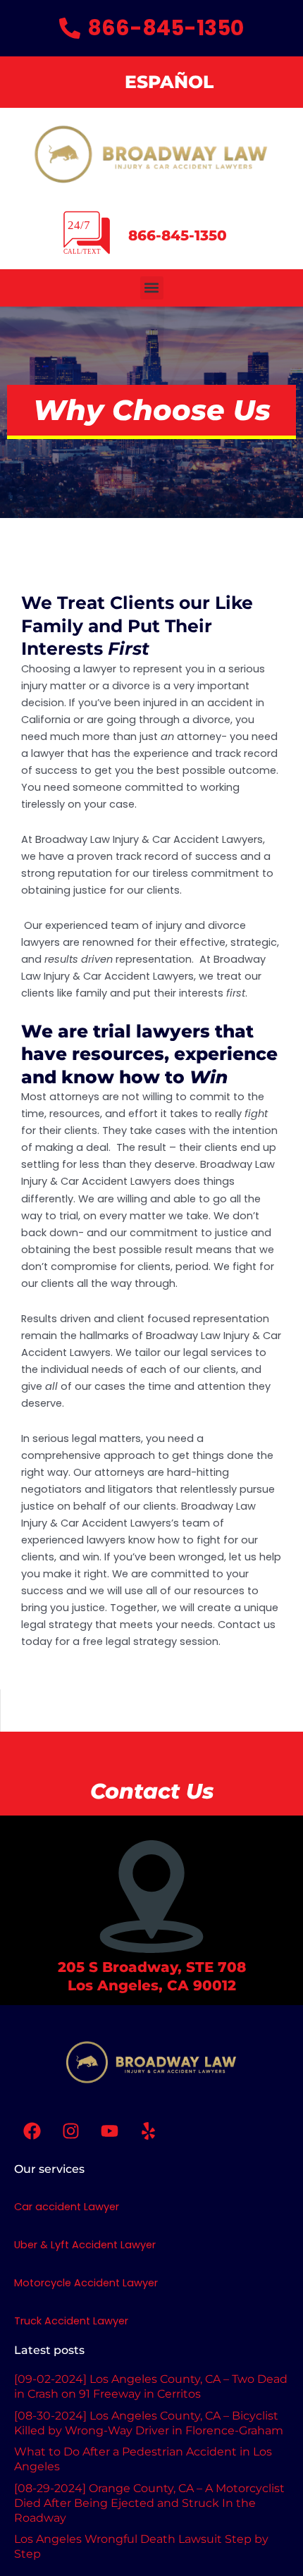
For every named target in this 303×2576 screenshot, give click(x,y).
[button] (152, 288)
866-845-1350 (178, 235)
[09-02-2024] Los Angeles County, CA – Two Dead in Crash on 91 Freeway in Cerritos (151, 2386)
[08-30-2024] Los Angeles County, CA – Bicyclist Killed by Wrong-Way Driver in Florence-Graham (149, 2423)
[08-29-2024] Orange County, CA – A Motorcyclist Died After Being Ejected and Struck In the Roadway (149, 2503)
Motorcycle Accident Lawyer (86, 2283)
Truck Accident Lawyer (71, 2321)
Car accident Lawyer (67, 2207)
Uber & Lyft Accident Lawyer (85, 2245)
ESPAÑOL (169, 82)
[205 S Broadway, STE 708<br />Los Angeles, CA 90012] (151, 1897)
